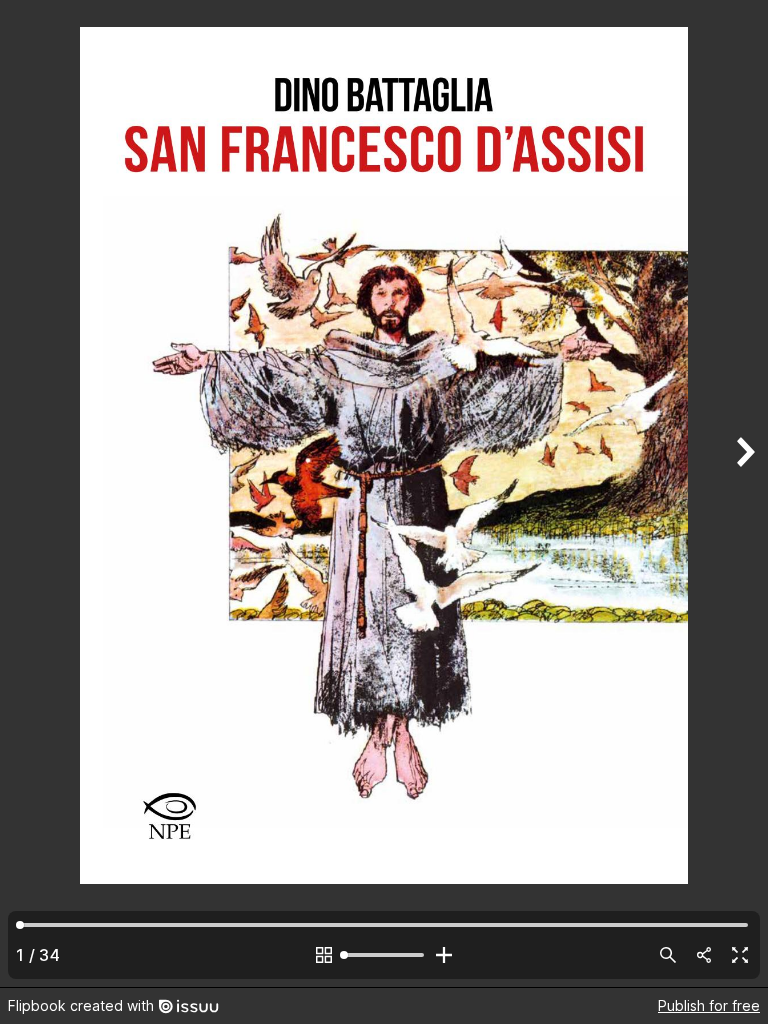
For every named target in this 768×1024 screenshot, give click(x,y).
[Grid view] (324, 955)
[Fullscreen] (740, 955)
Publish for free (709, 1005)
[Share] (704, 955)
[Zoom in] (444, 955)
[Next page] (744, 493)
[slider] (384, 955)
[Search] (668, 955)
